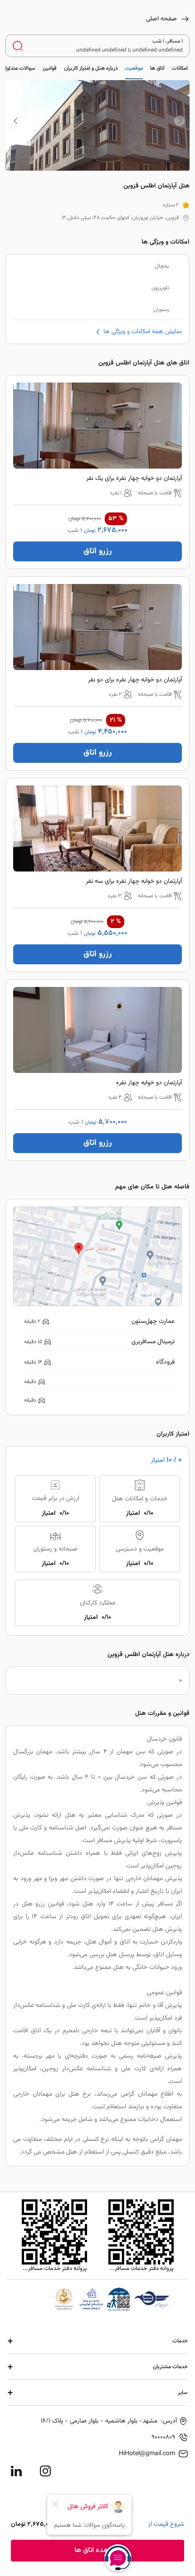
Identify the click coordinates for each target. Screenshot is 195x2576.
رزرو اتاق (98, 551)
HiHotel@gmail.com (147, 2454)
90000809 (163, 2437)
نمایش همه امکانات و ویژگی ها (143, 332)
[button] (15, 121)
